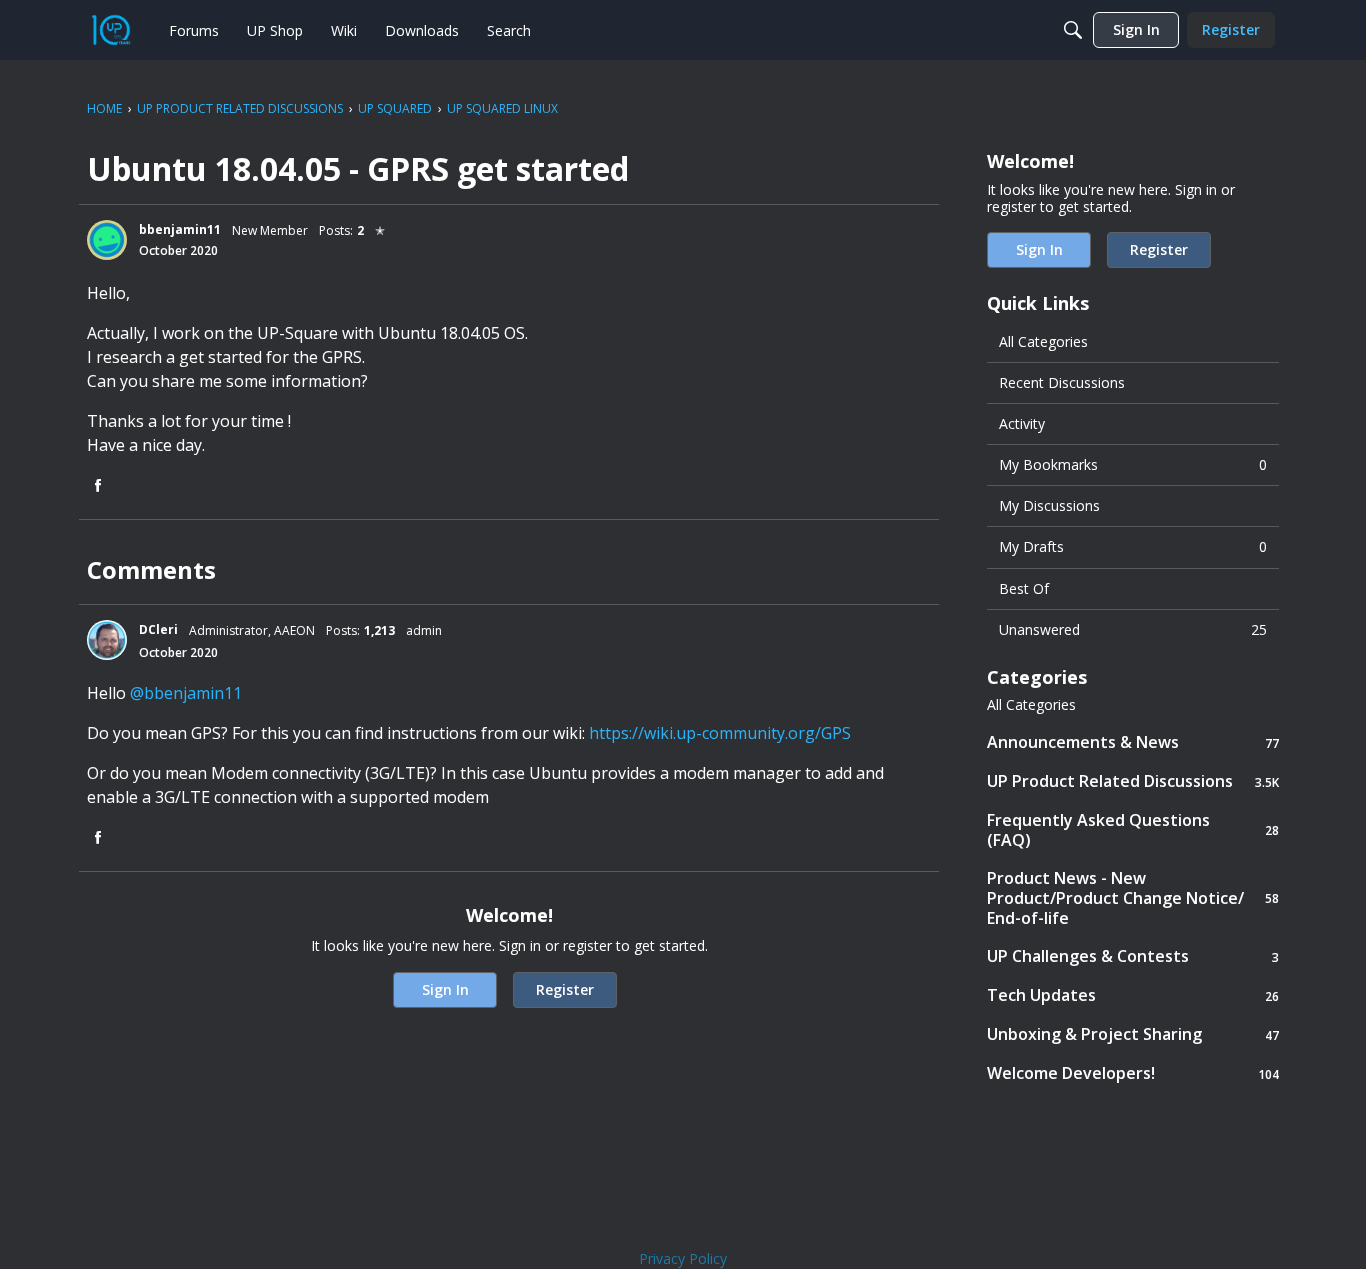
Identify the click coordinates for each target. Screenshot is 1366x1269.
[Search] (1073, 30)
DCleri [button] (158, 629)
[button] (107, 240)
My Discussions (1049, 505)
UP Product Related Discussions (1133, 781)
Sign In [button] (445, 989)
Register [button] (565, 989)
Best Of (1024, 588)
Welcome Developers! (1133, 1073)
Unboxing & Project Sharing (1133, 1034)
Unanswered (1133, 629)
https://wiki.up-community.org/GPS (720, 733)
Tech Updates (1133, 995)
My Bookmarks (1133, 464)
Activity (1022, 423)
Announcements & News (1133, 742)
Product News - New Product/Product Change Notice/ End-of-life (1133, 898)
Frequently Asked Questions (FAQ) (1133, 830)
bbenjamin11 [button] (180, 229)
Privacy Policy (683, 1258)
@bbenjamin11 (186, 693)
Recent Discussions (1062, 382)
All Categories (1043, 341)
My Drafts (1133, 546)
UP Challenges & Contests (1133, 956)
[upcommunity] (111, 30)
